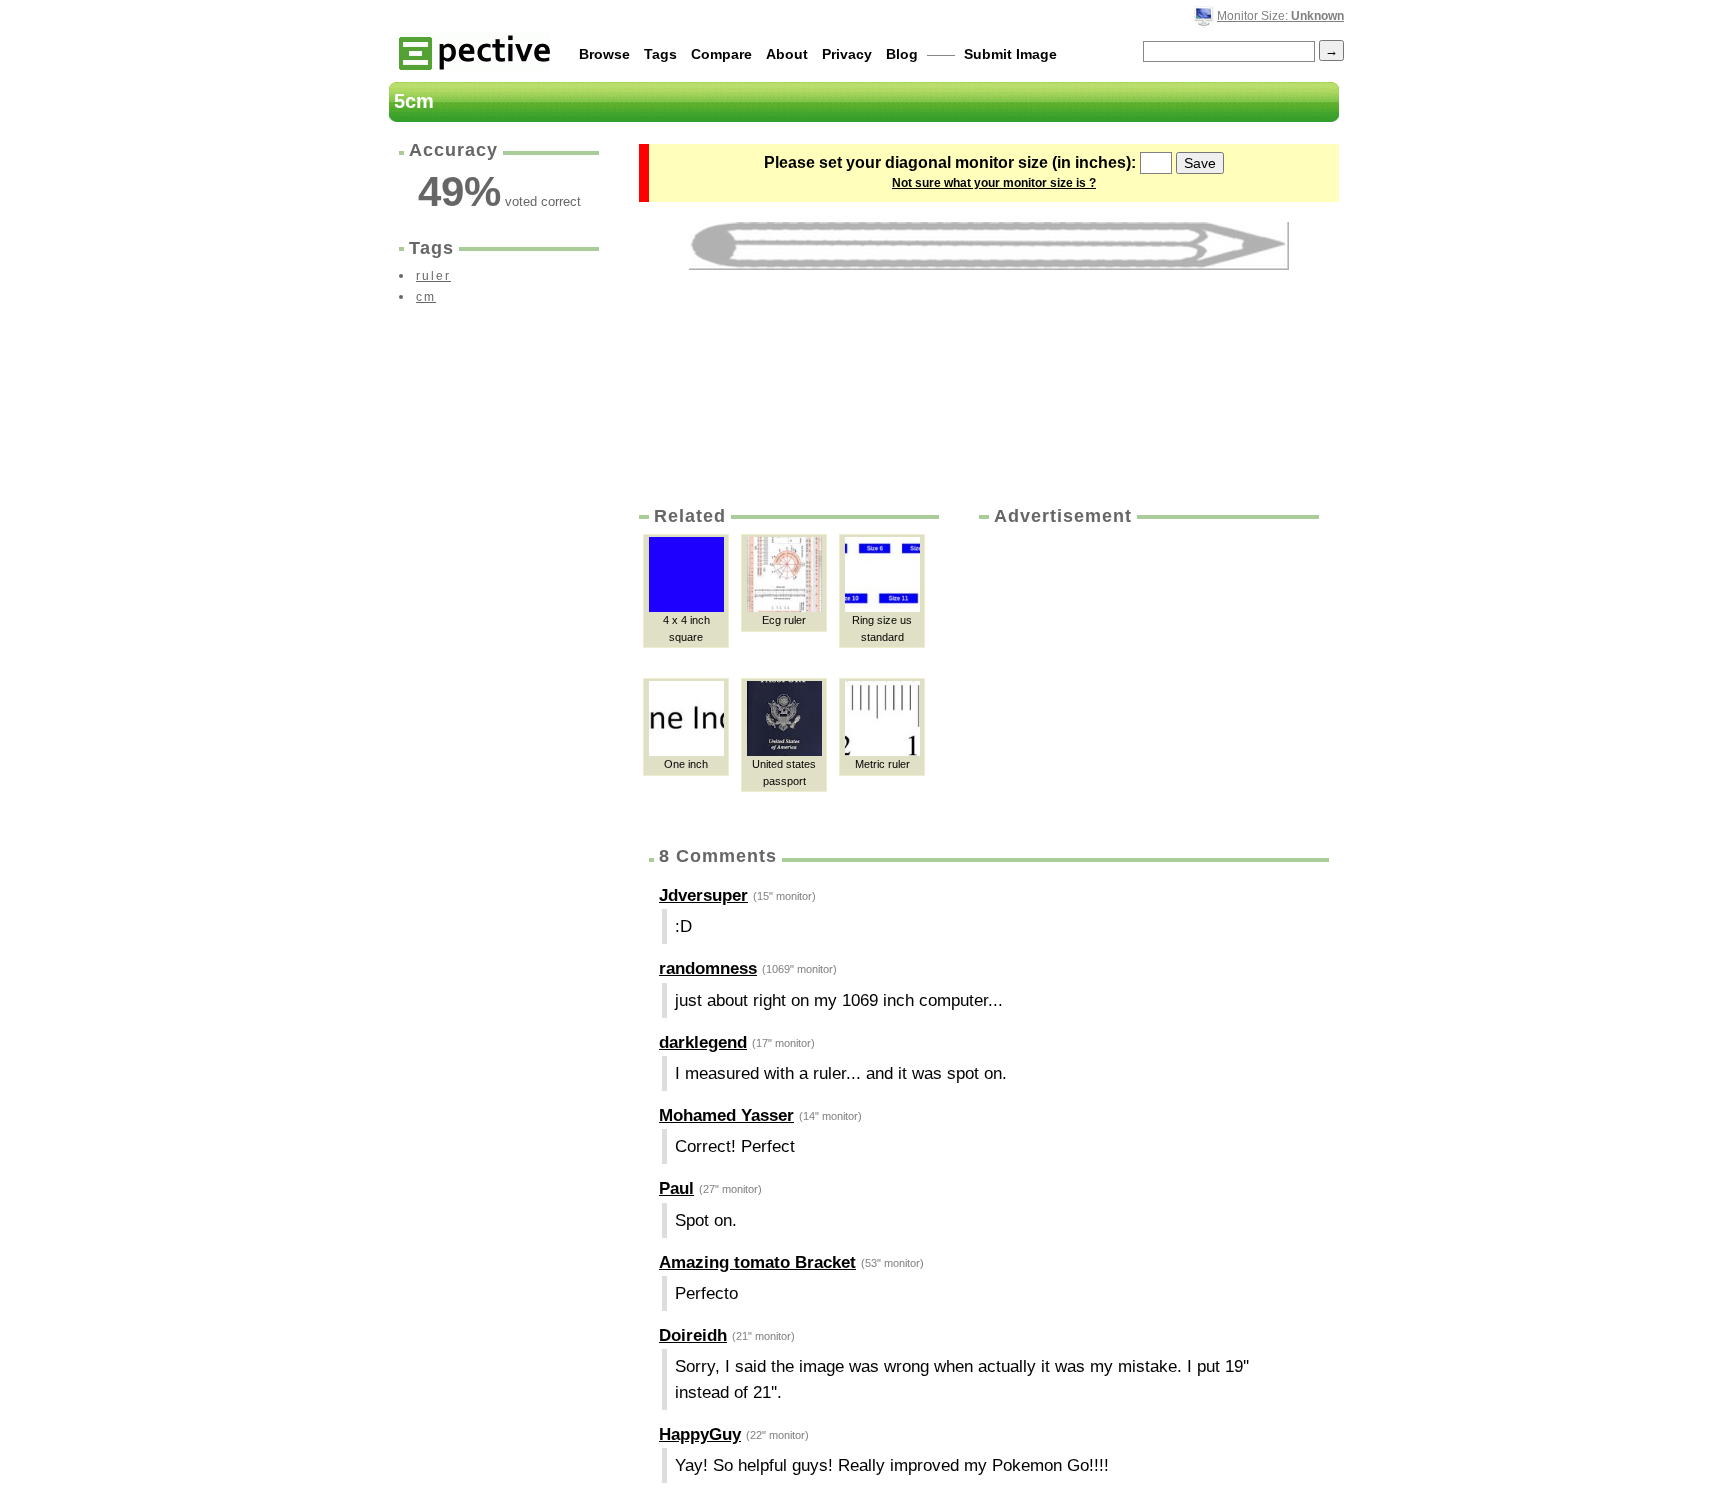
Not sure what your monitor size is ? (994, 183)
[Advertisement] (1147, 679)
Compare (721, 54)
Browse (604, 54)
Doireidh (693, 1335)
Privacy (847, 54)
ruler (433, 276)
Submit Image (1010, 54)
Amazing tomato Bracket (757, 1262)
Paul (676, 1188)
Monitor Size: (1280, 16)
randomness (708, 968)
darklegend (703, 1042)
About (787, 54)
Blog (902, 54)
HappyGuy (700, 1434)
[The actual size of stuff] (474, 51)
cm (426, 297)
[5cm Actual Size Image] (989, 246)
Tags (660, 54)
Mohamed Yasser (726, 1115)
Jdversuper (703, 895)
